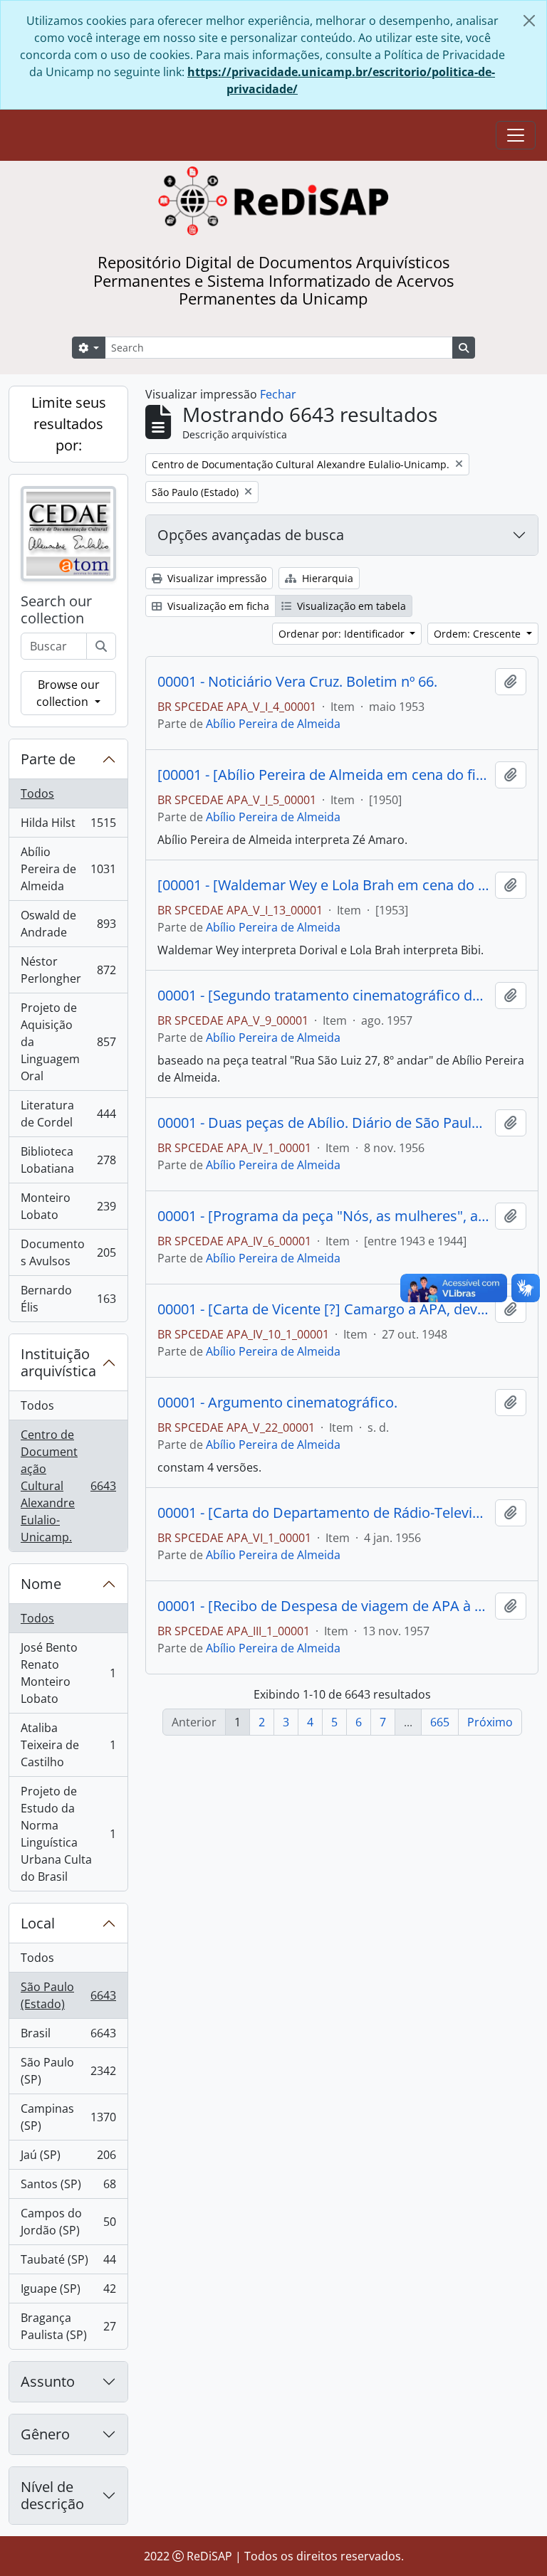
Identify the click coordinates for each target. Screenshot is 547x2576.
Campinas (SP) (68, 2117)
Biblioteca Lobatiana (68, 1160)
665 (440, 1722)
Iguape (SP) (68, 2292)
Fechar (278, 394)
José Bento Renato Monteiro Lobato (68, 1673)
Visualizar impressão (215, 578)
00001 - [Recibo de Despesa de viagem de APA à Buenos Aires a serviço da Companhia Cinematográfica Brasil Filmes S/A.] (323, 1606)
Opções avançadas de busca (251, 535)
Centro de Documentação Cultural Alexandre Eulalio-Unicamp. (68, 1486)
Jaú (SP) (68, 2158)
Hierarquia (326, 578)
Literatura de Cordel (68, 1114)
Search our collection (56, 610)
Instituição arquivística (58, 1362)
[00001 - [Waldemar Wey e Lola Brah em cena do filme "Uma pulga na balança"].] (323, 885)
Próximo (490, 1722)
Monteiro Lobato (68, 1206)
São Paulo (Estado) (68, 1995)
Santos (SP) (68, 2187)
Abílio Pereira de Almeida (68, 869)
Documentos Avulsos (68, 1252)
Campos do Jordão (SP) (68, 2222)
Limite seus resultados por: (69, 424)
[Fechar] (529, 21)
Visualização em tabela (350, 606)
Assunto (48, 2381)
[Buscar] (101, 646)
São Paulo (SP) (68, 2071)
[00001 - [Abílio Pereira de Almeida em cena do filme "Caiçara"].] (323, 775)
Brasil (68, 2037)
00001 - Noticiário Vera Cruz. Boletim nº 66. (297, 682)
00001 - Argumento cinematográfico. (277, 1403)
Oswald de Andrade (68, 924)
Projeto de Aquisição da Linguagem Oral (68, 1042)
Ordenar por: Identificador (343, 634)
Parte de (48, 759)
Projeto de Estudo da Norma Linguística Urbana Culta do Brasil (68, 1834)
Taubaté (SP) (68, 2263)
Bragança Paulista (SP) (68, 2326)
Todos (37, 793)
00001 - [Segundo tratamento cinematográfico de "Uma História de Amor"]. (323, 996)
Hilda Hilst (68, 826)
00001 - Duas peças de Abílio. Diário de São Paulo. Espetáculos (323, 1123)
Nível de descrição (52, 2495)
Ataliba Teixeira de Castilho (68, 1745)
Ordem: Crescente (479, 634)
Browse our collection (68, 693)
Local (38, 1923)
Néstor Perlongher (68, 970)
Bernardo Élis (68, 1299)
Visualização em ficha (217, 606)
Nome (41, 1584)
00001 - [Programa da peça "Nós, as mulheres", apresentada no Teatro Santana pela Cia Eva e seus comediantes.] (323, 1216)
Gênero (45, 2434)
